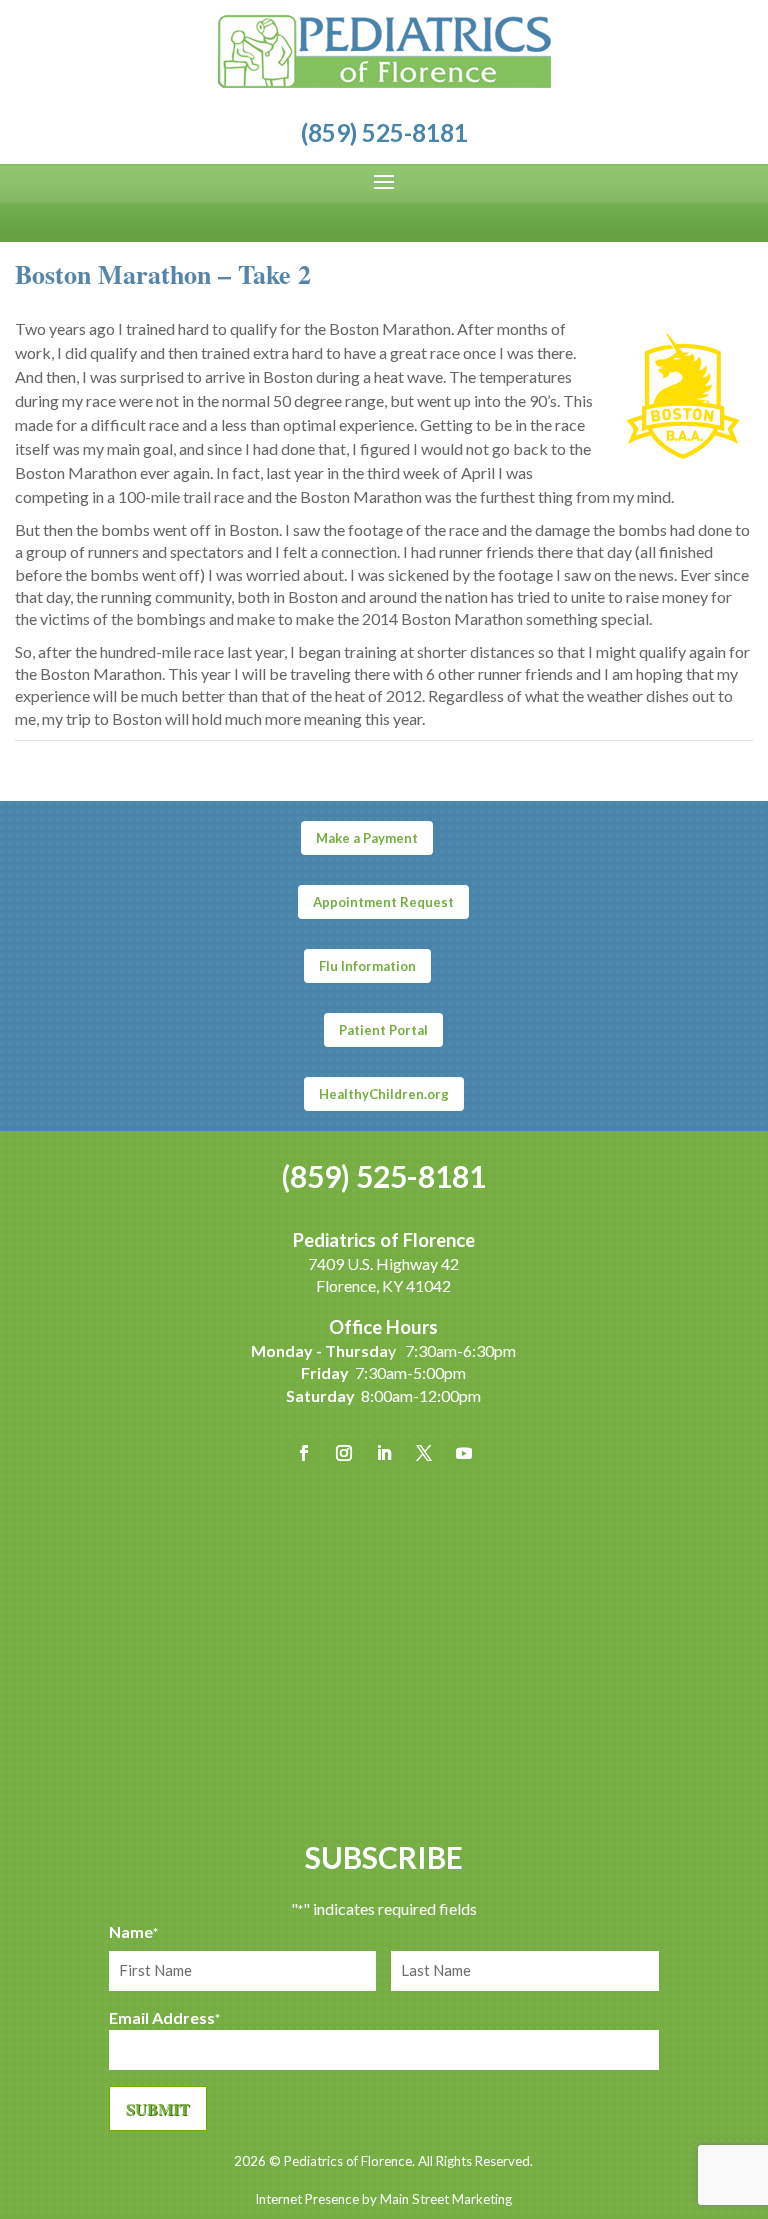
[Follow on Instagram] (344, 1453)
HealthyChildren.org (384, 1094)
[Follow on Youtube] (464, 1453)
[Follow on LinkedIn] (384, 1453)
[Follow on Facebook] (304, 1453)
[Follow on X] (424, 1453)
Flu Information (367, 966)
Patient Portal (383, 1030)
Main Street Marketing (446, 2199)
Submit (158, 2108)
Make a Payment (367, 838)
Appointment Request (383, 902)
